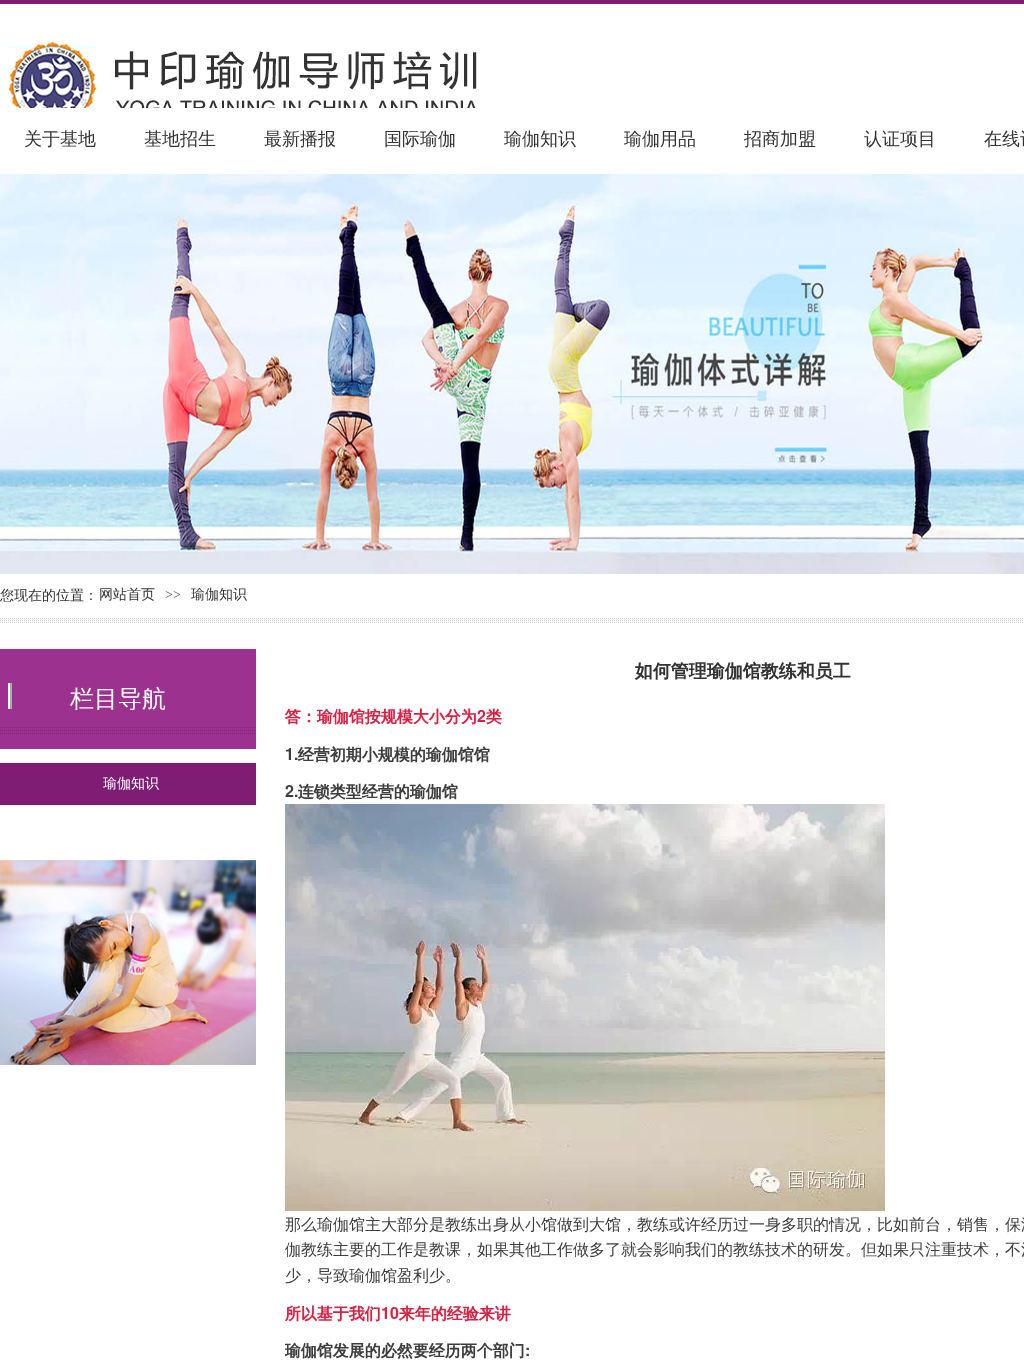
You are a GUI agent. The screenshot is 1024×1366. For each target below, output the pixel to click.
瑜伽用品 (660, 139)
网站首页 (127, 594)
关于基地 (60, 139)
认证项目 (900, 139)
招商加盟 (780, 139)
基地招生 (180, 139)
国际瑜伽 (420, 139)
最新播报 (300, 139)
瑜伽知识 (540, 139)
